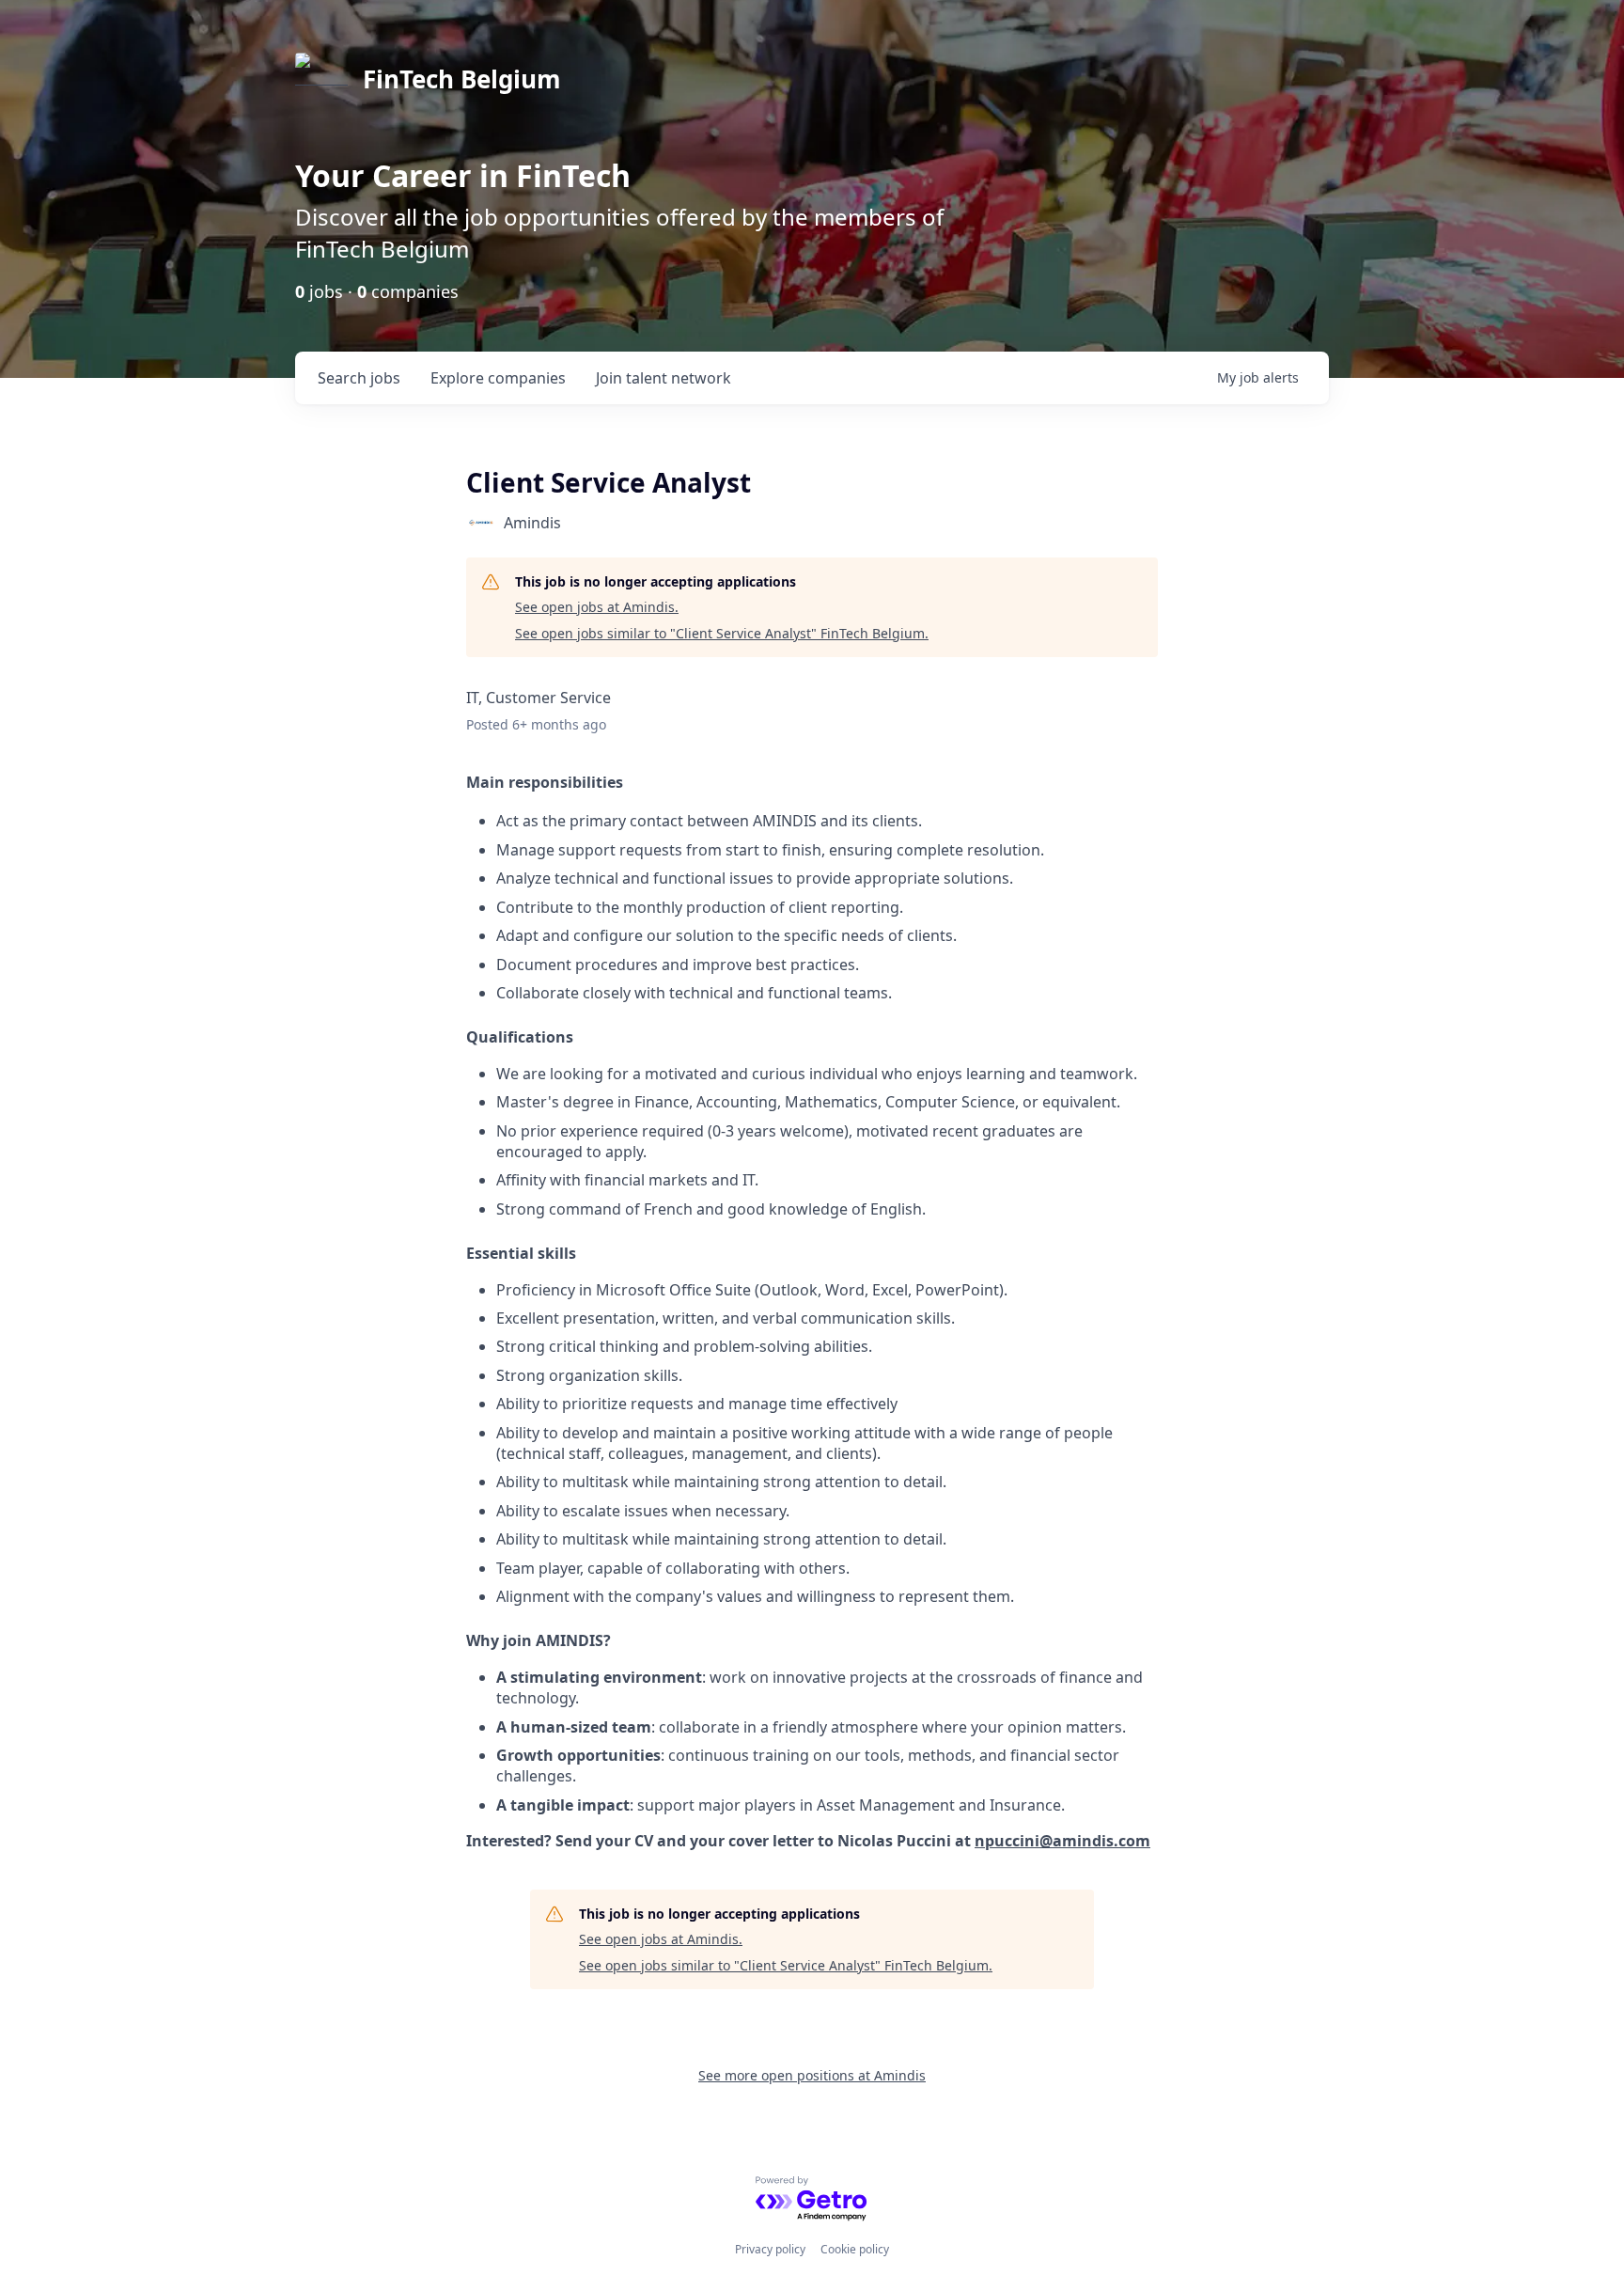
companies (498, 378)
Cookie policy (855, 2249)
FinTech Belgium (462, 79)
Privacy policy (770, 2249)
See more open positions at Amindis (812, 2075)
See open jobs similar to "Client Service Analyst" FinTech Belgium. (722, 633)
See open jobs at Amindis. (597, 607)
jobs (359, 378)
